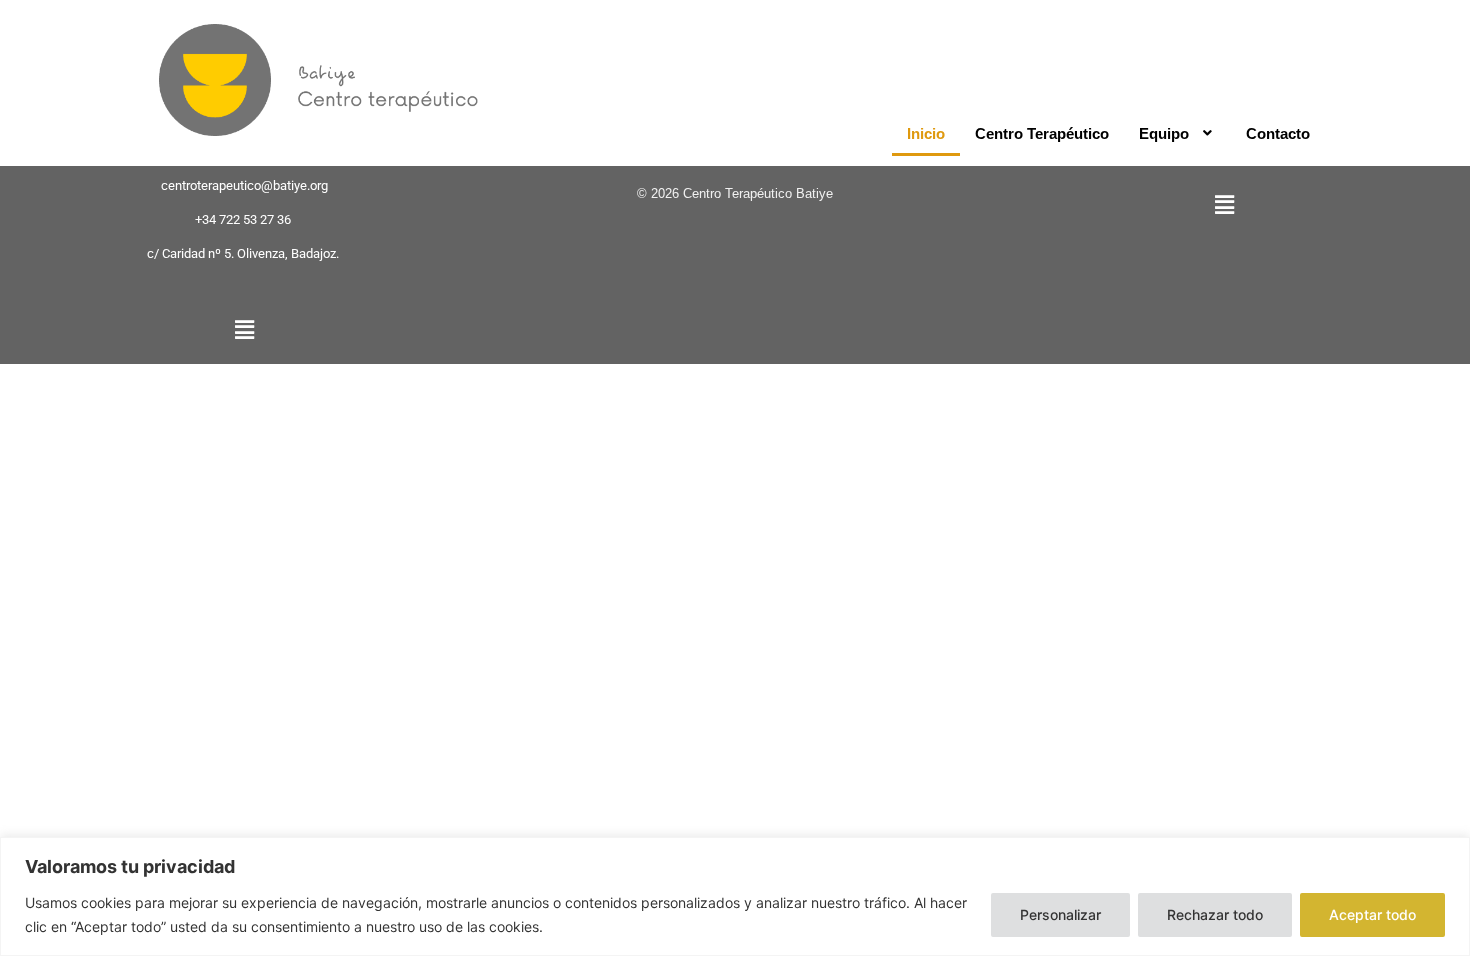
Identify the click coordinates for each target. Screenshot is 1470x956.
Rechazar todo (1215, 914)
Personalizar (1060, 914)
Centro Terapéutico (1042, 133)
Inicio (926, 133)
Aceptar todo (1372, 914)
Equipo (1164, 133)
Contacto (1278, 133)
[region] (735, 896)
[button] (1178, 133)
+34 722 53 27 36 (243, 219)
